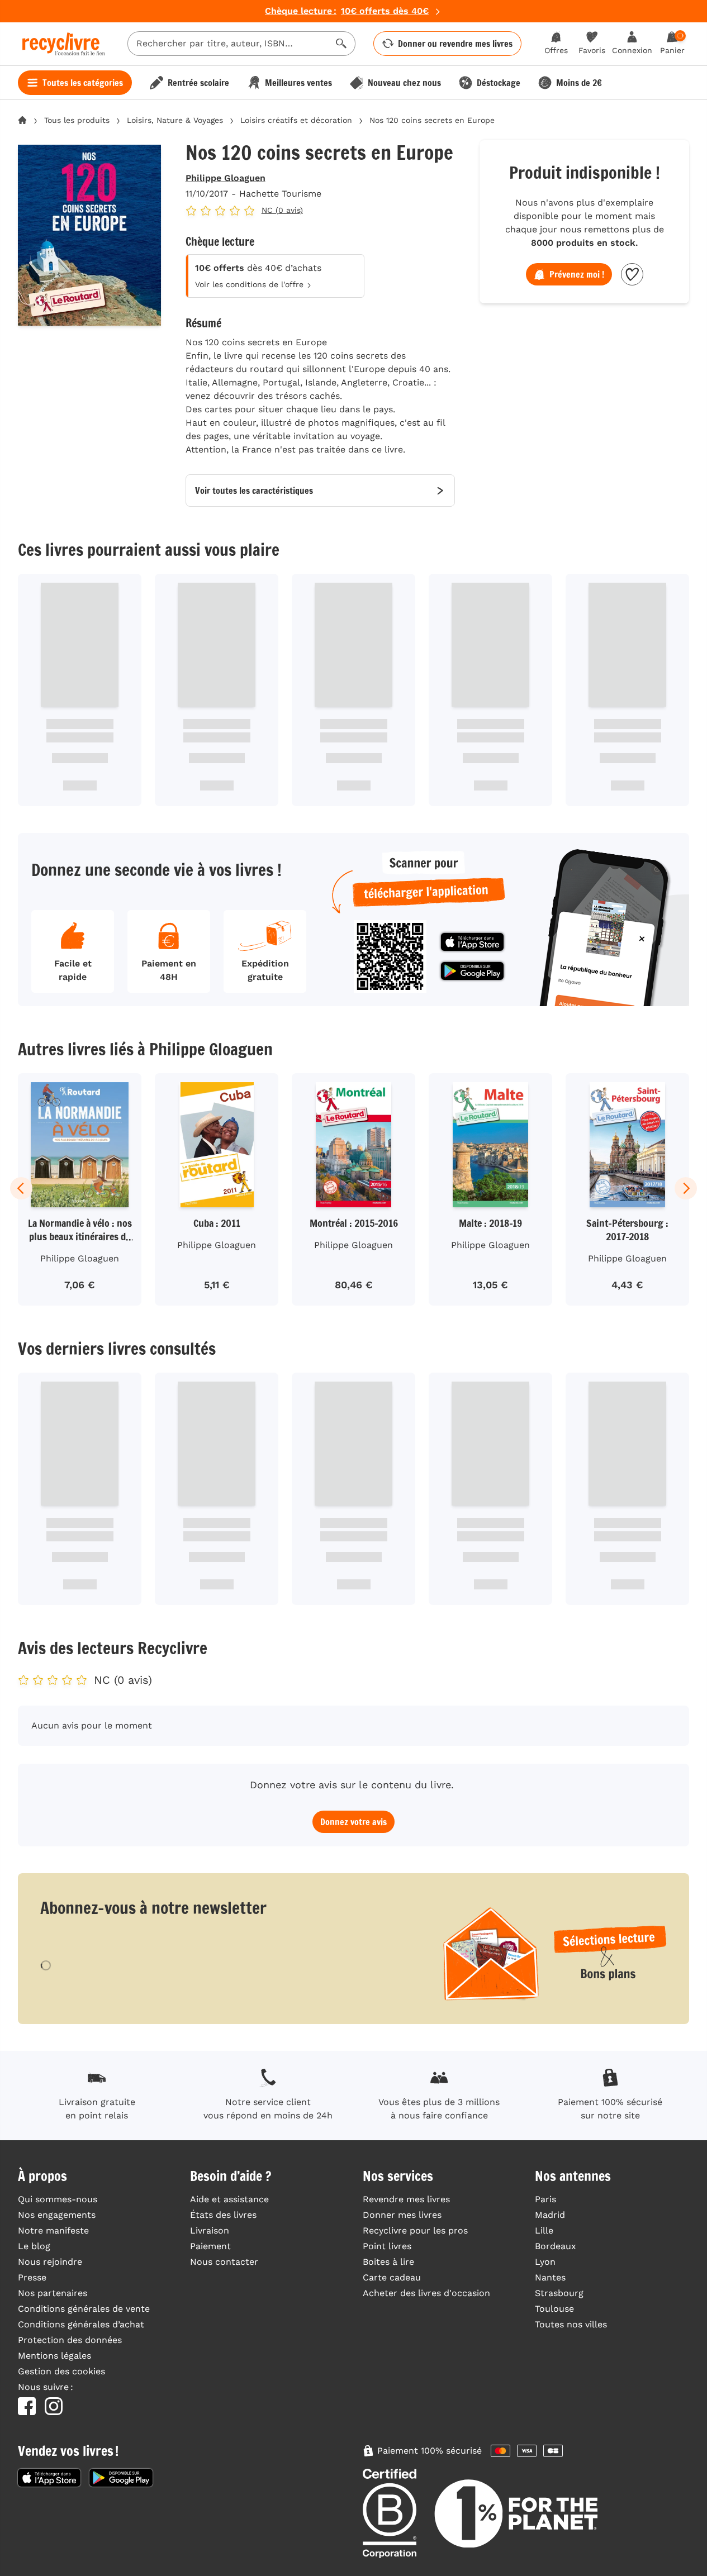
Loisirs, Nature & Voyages (175, 120)
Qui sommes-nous (58, 2199)
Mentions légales (54, 2356)
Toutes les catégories (83, 83)
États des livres (223, 2215)
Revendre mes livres (406, 2199)
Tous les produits (77, 120)
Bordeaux (556, 2246)
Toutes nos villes (571, 2324)
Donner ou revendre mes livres (455, 44)
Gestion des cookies (61, 2371)
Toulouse (554, 2309)
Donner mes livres (402, 2215)
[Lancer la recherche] (341, 44)
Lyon (545, 2262)
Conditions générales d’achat (81, 2324)
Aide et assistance (229, 2199)
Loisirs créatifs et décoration (296, 120)
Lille (544, 2230)
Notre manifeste (53, 2230)
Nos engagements (57, 2215)
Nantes (550, 2277)
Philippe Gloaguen (226, 178)
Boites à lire (388, 2262)
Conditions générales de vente (84, 2309)
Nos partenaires (53, 2293)
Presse (32, 2277)
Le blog (34, 2246)
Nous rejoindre (50, 2262)
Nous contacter (224, 2262)
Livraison (210, 2230)
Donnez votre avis (353, 1822)
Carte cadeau (392, 2277)
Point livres (387, 2246)
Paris (545, 2199)
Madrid (550, 2215)
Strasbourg (559, 2293)
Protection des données (70, 2340)
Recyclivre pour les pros (415, 2230)
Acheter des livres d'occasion (426, 2293)
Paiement (210, 2246)
